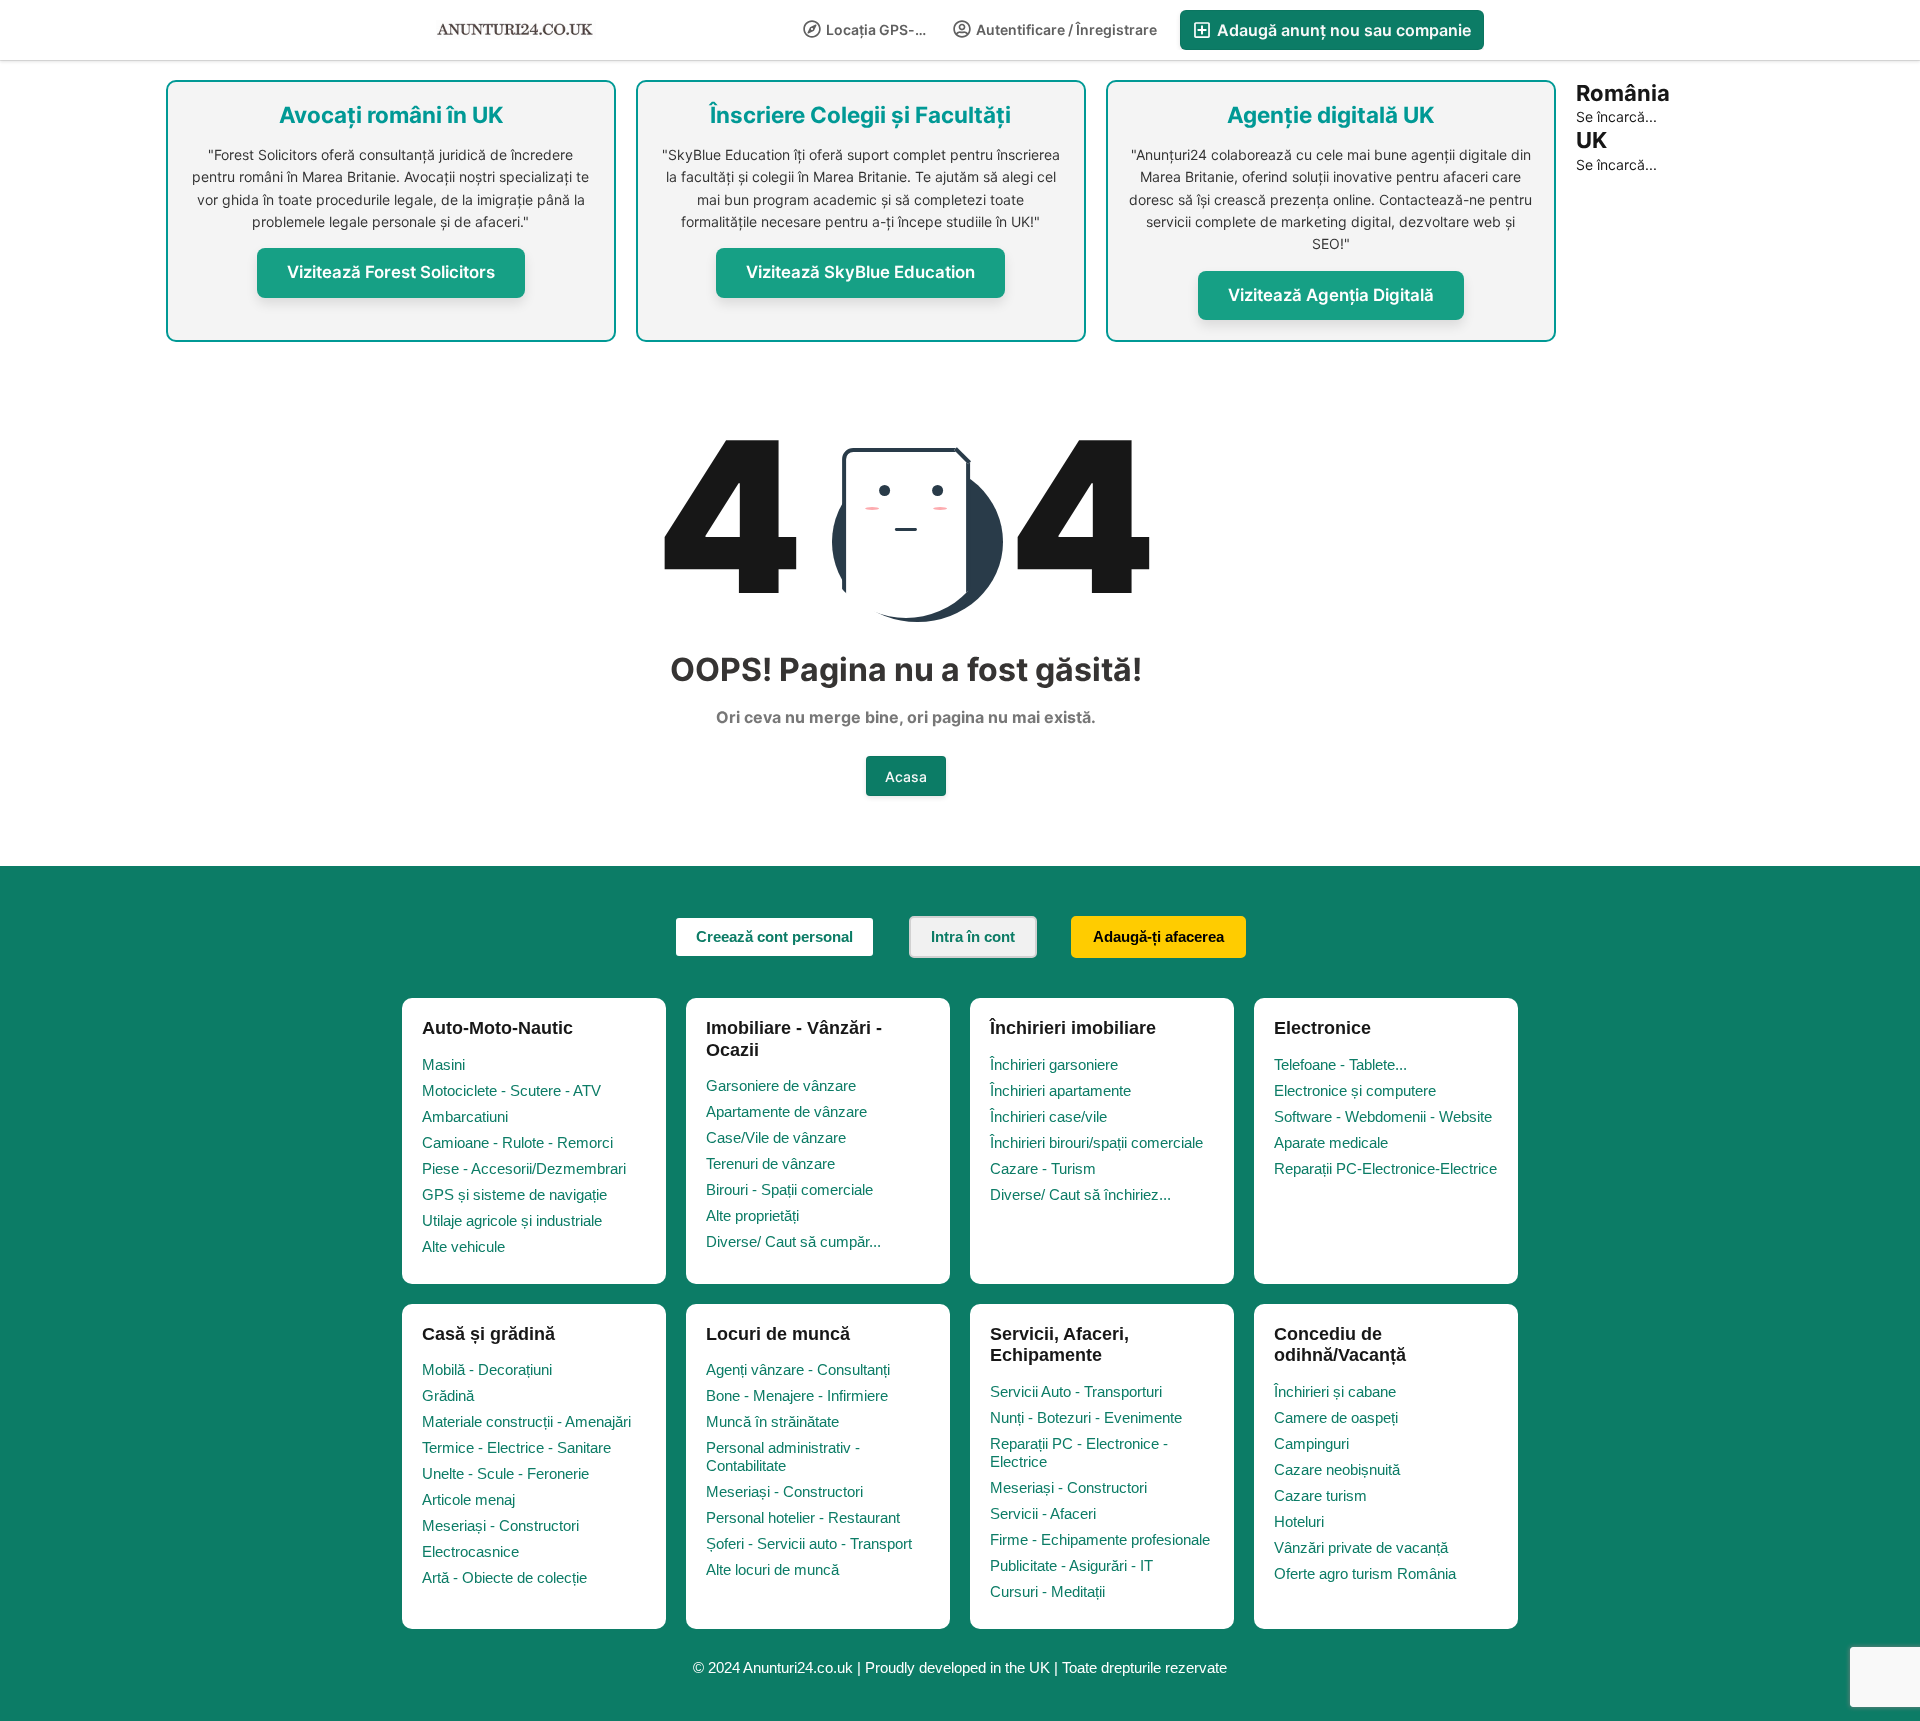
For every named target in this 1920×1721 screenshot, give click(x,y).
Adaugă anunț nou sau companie (1342, 30)
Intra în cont (973, 936)
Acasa (906, 776)
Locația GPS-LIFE (882, 29)
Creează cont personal (774, 936)
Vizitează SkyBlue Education (860, 272)
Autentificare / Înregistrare (1065, 29)
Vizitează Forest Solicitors (391, 272)
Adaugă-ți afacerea (1158, 936)
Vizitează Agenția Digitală (1331, 295)
